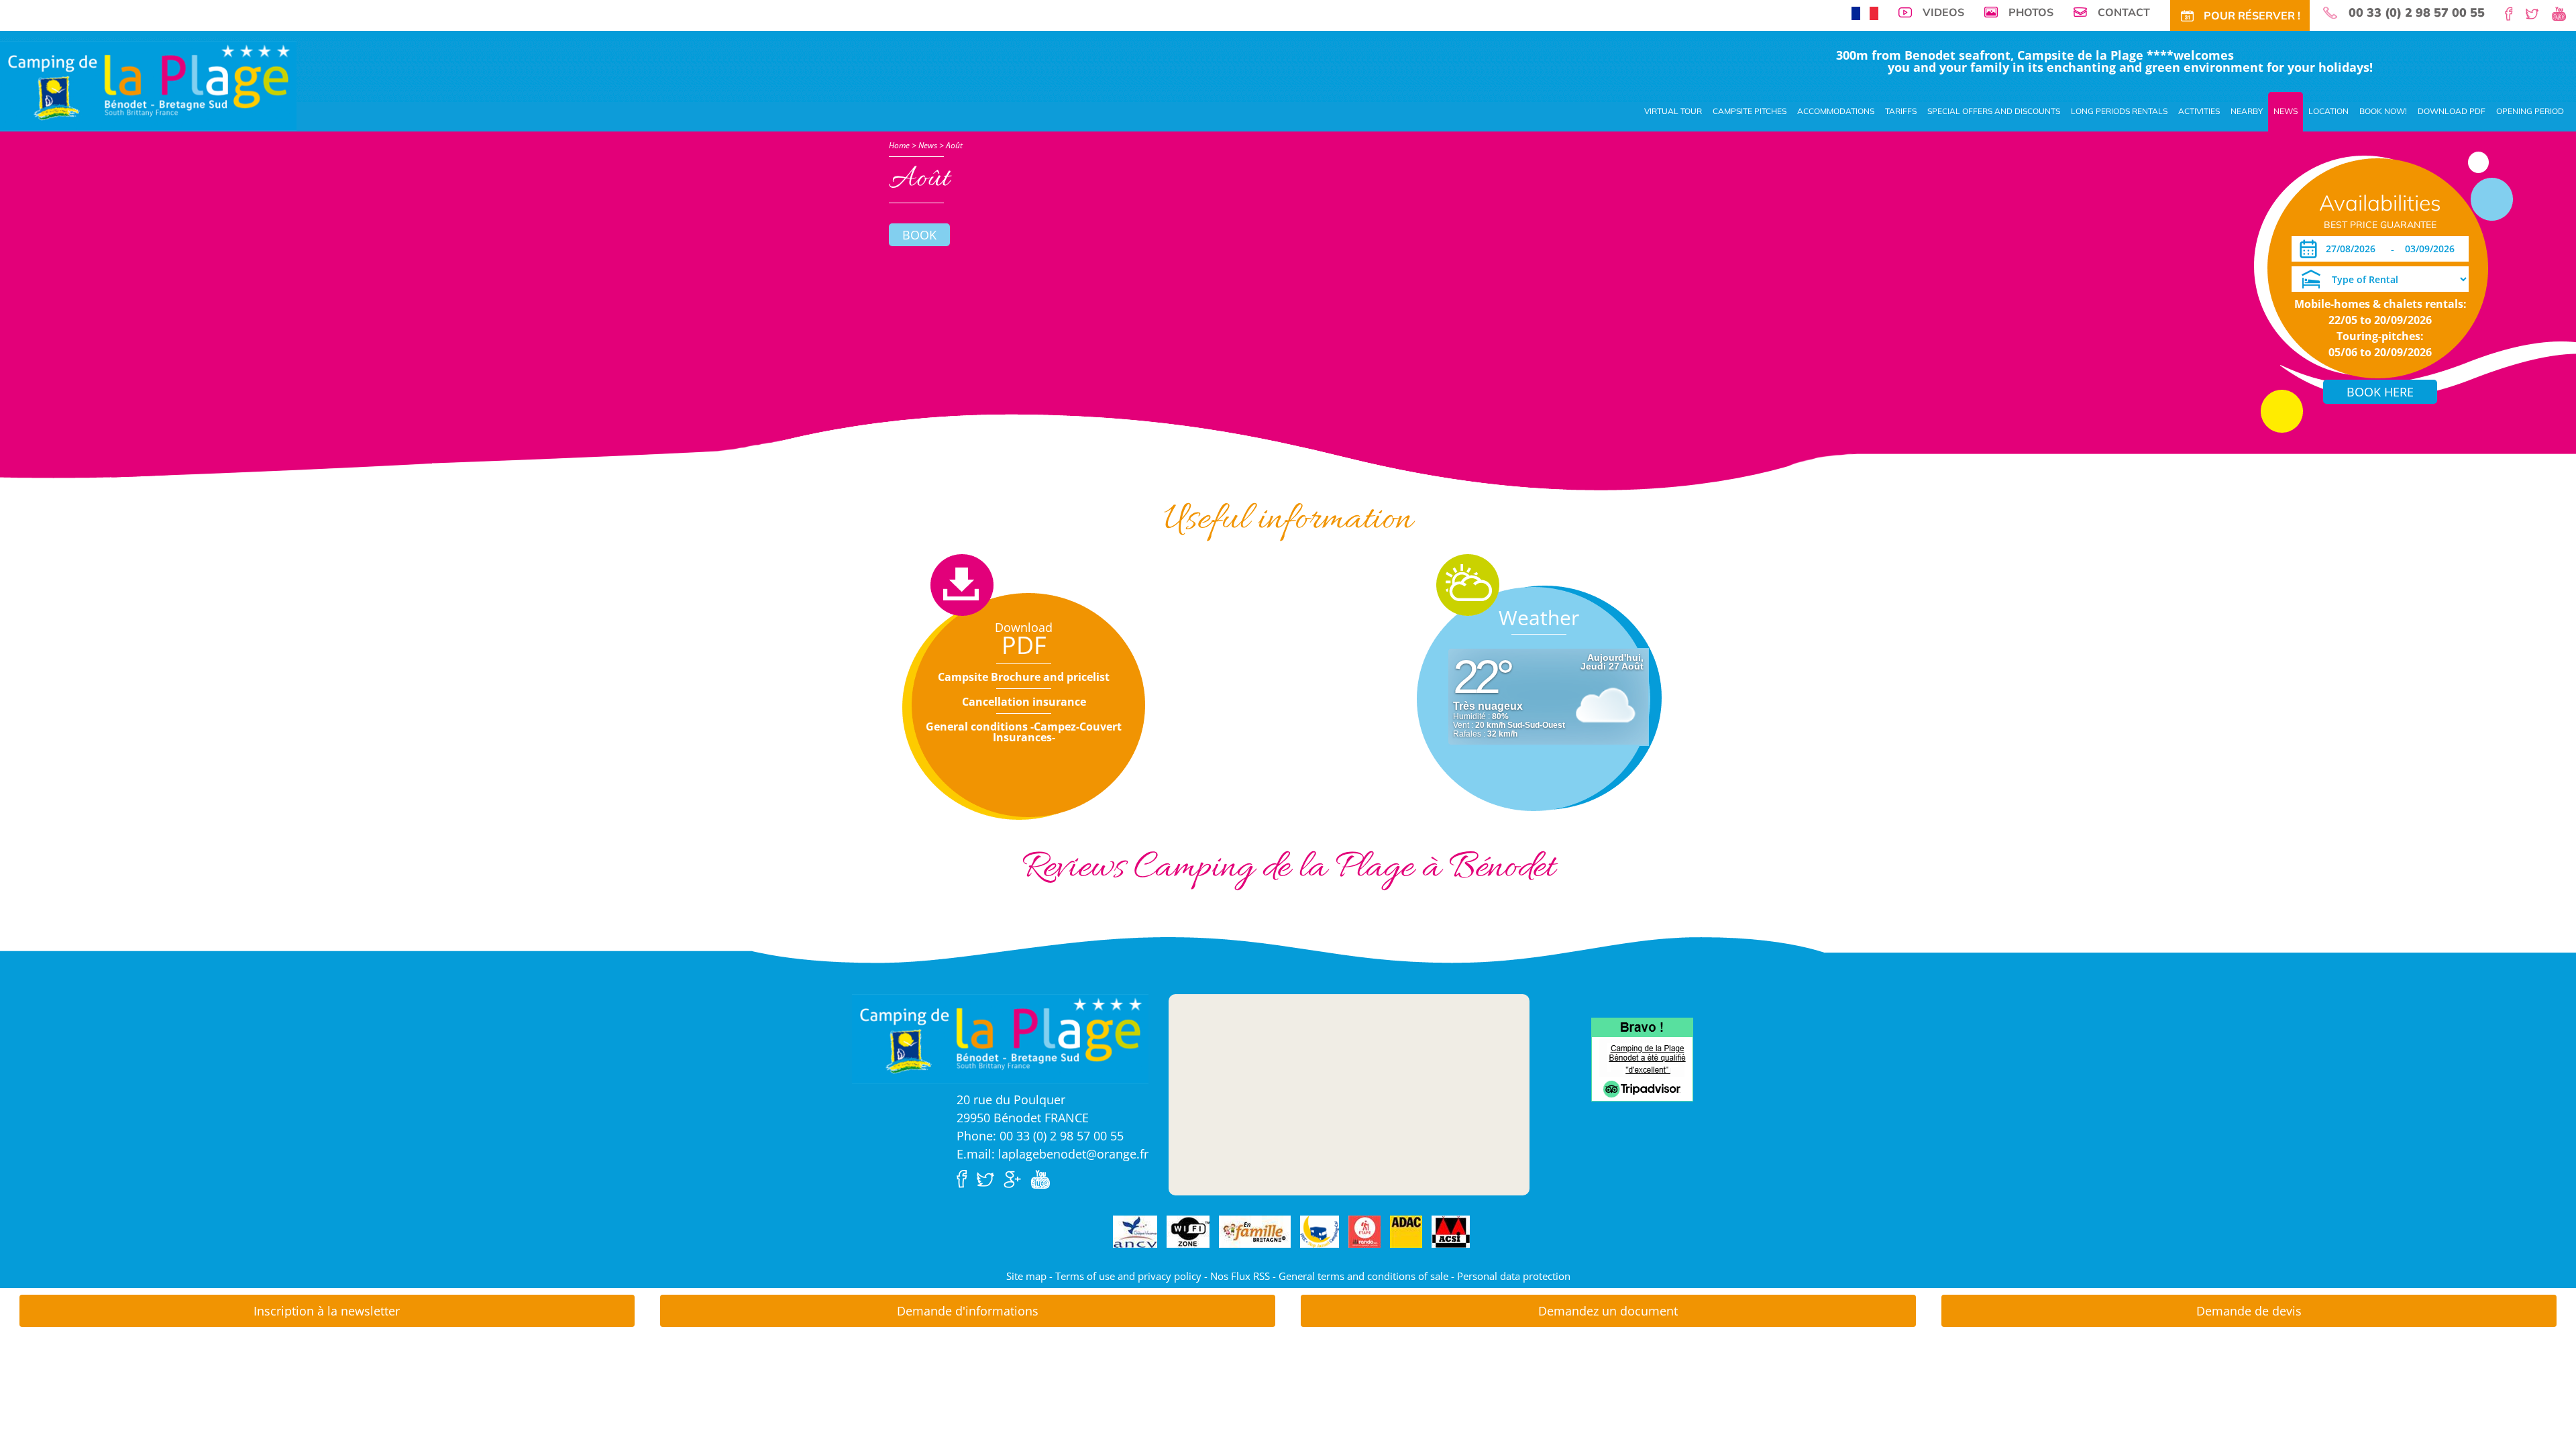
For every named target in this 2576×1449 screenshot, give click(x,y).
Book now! (2383, 111)
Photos (2031, 12)
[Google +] (1016, 1178)
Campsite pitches (1750, 111)
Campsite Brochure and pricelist (1024, 677)
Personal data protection (1514, 1276)
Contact (2124, 12)
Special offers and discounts (1994, 111)
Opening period (2530, 111)
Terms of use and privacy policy (1128, 1276)
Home (899, 145)
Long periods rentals (2119, 111)
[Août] (148, 85)
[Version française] (1865, 12)
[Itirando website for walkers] (1364, 1232)
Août (954, 145)
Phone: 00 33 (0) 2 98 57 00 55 (1040, 1136)
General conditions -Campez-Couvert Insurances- (1024, 732)
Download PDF (2452, 111)
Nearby (2247, 111)
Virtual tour (1673, 111)
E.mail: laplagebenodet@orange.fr (1053, 1154)
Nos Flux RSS (1240, 1276)
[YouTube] (2564, 13)
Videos (1943, 12)
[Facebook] (2514, 13)
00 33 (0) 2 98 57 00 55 (2417, 13)
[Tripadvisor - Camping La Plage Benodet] (1642, 1059)
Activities (2199, 111)
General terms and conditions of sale (1363, 1276)
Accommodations (1836, 111)
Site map (1026, 1276)
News (2286, 111)
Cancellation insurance (1024, 702)
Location (2328, 111)
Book (919, 235)
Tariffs (1901, 111)
